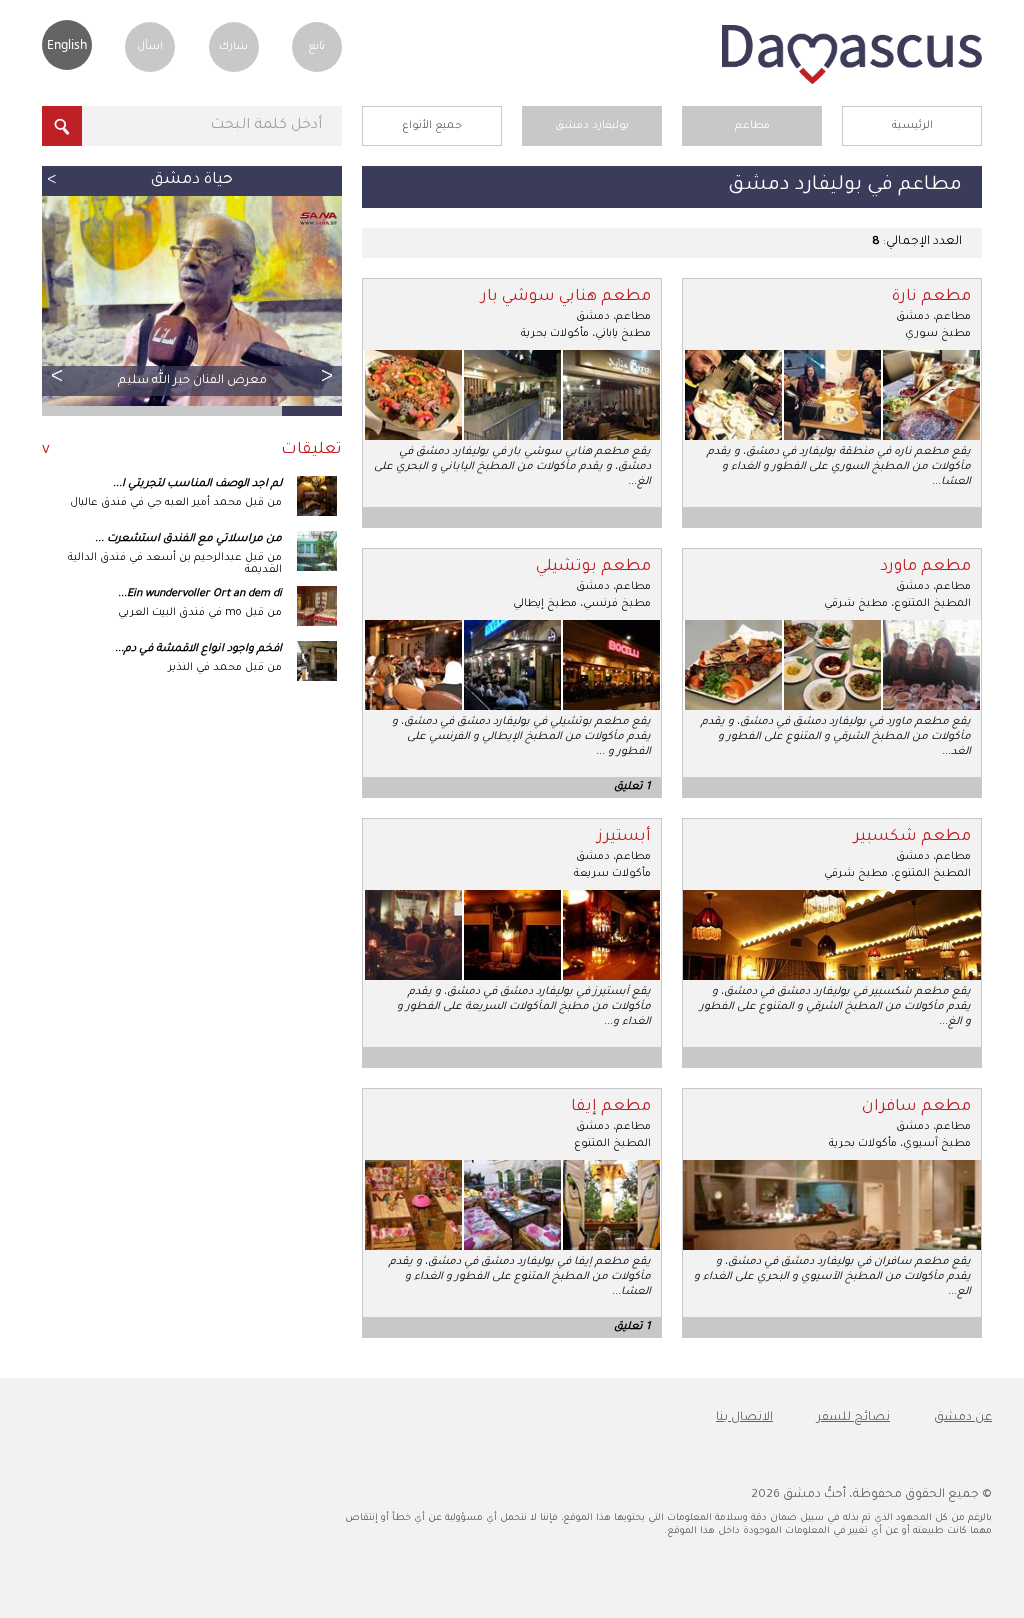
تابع (316, 47)
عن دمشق (963, 1418)
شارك (233, 47)
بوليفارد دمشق (592, 126)
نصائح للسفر (853, 1418)
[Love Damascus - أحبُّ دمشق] (852, 82)
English (67, 44)
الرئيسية (912, 126)
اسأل (150, 47)
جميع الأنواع (432, 126)
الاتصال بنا (744, 1418)
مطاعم (752, 126)
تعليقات (311, 450)
